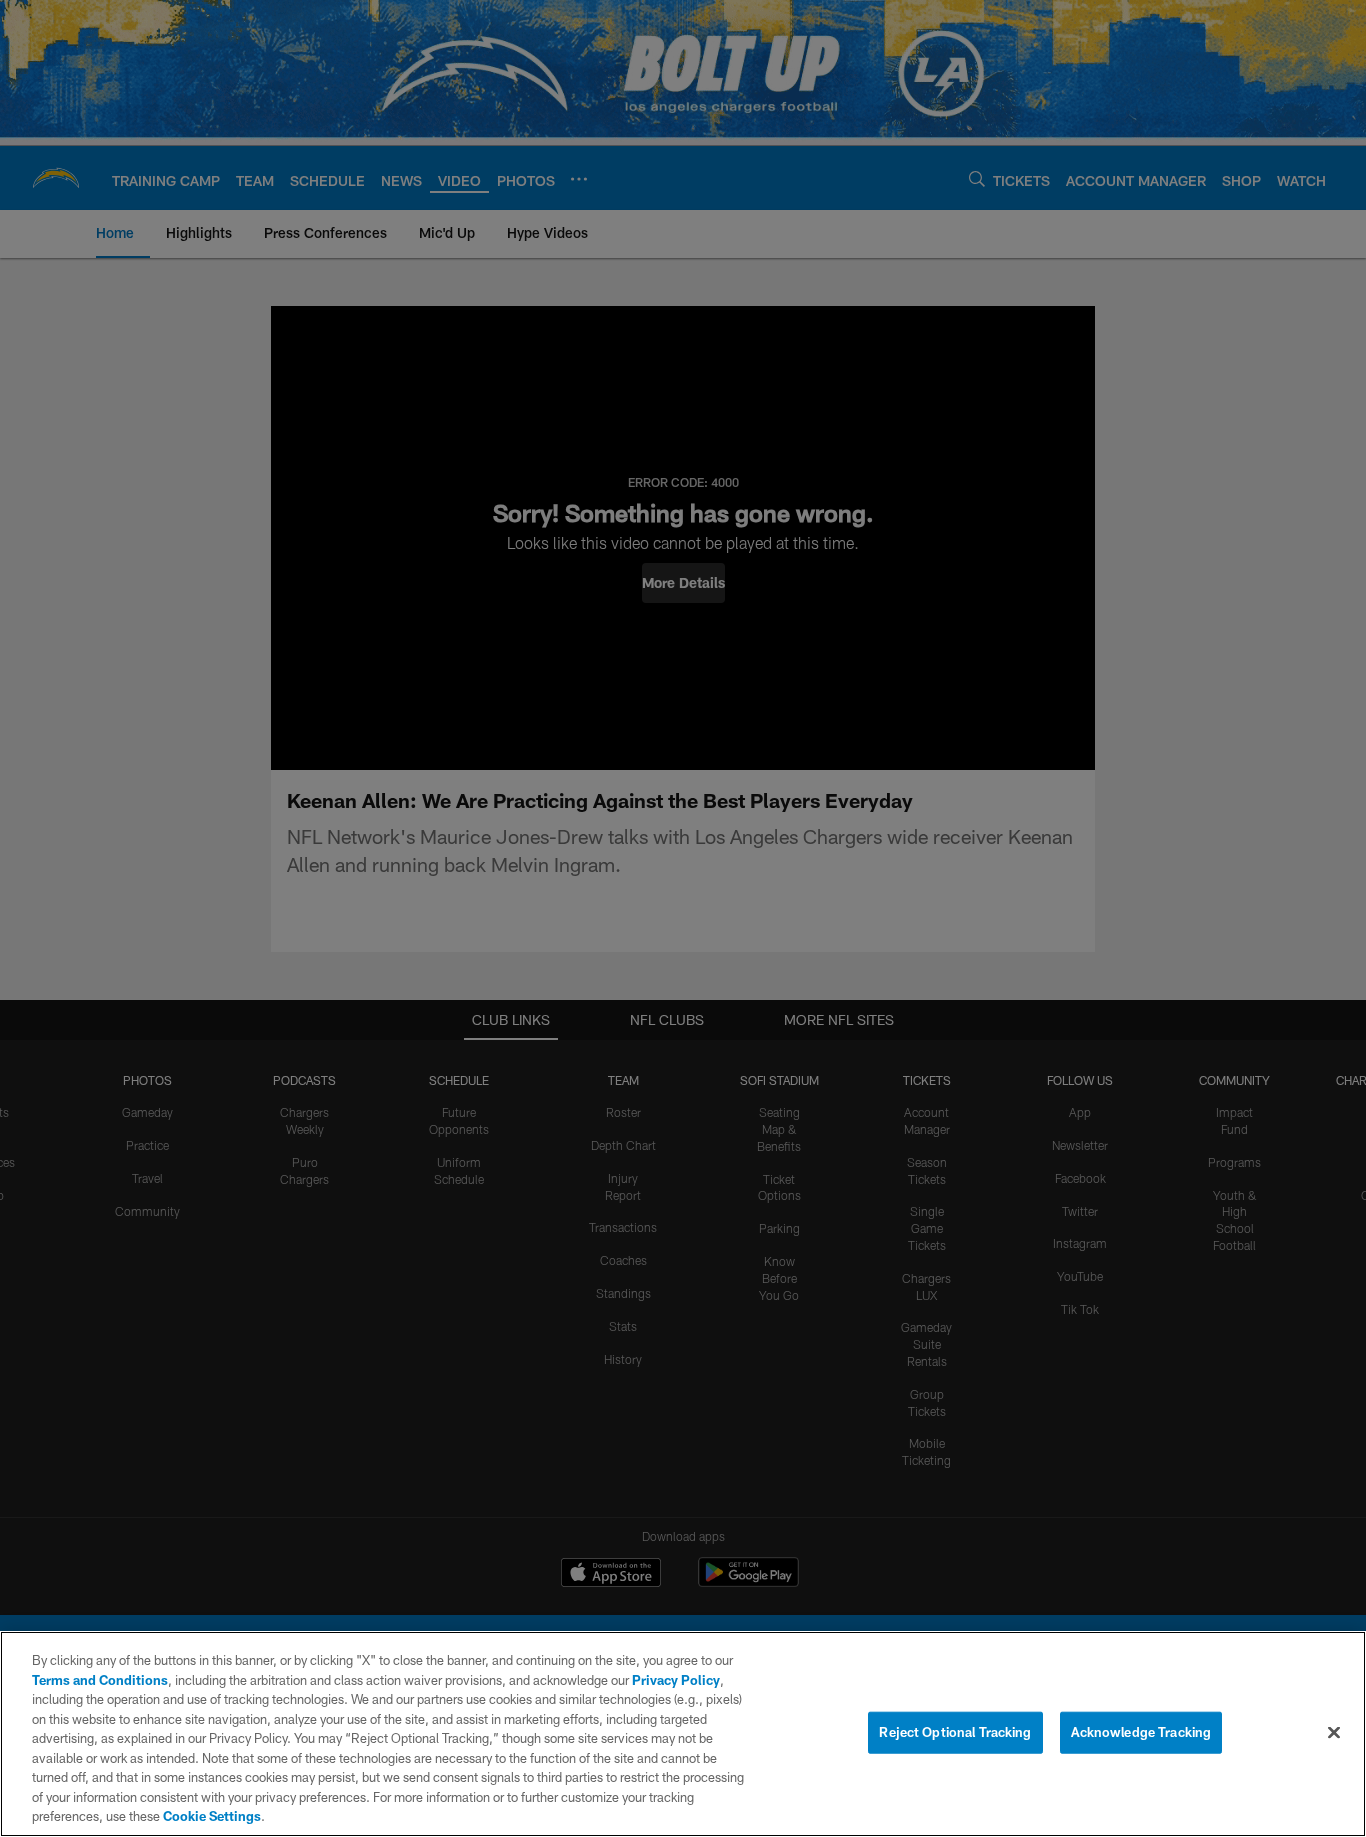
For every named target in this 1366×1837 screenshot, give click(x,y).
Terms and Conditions (100, 1680)
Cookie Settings (212, 1816)
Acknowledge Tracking (1141, 1732)
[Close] (1334, 1733)
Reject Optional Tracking (955, 1732)
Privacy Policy (676, 1680)
